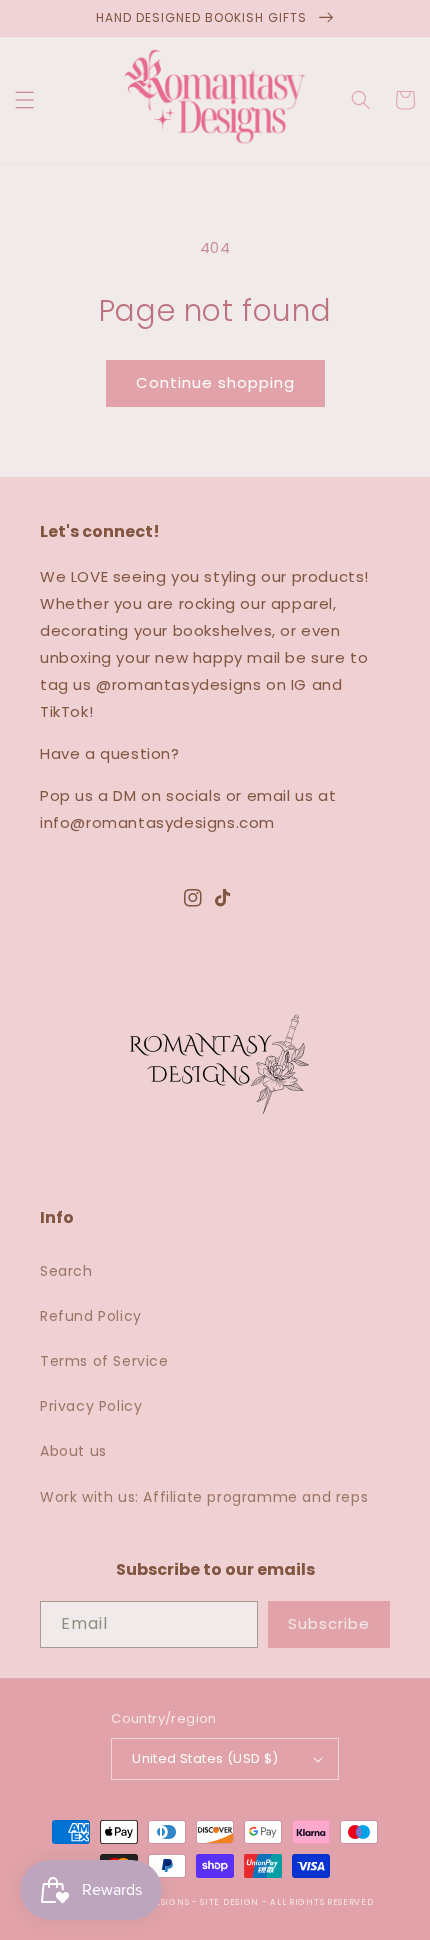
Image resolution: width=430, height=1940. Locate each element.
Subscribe (329, 1623)
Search (66, 1271)
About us (73, 1451)
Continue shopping (215, 382)
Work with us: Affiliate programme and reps (204, 1497)
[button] (25, 100)
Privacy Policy (91, 1406)
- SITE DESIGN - (231, 1902)
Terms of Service (104, 1361)
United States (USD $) (205, 1758)
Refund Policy (91, 1316)
